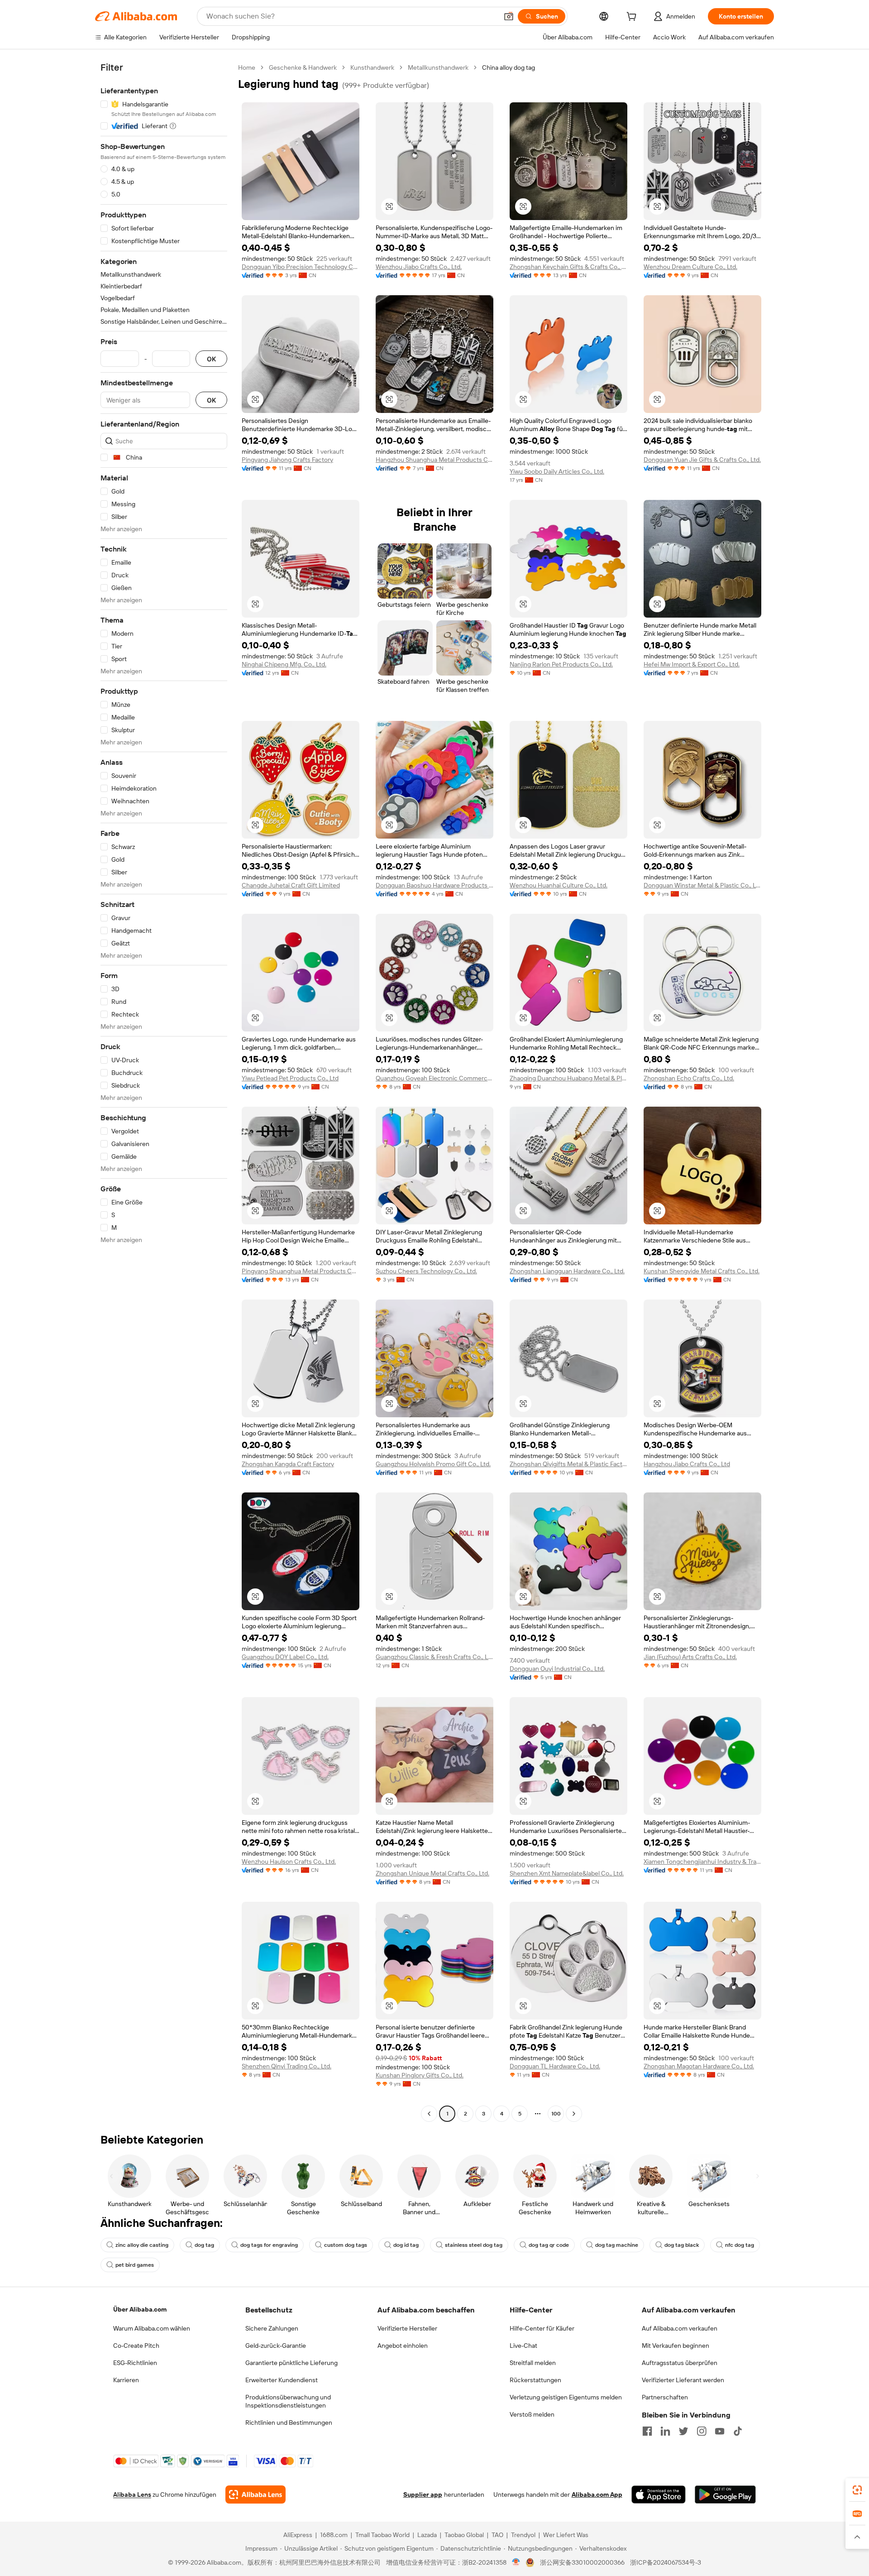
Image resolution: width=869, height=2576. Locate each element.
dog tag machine (617, 2245)
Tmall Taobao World (382, 2535)
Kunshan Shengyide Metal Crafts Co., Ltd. (702, 1271)
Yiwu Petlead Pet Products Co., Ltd (290, 1078)
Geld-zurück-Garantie (276, 2346)
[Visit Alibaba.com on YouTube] (720, 2431)
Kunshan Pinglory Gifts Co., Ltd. (420, 2075)
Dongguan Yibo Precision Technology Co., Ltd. (301, 267)
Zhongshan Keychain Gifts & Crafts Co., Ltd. (568, 267)
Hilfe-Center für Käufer (542, 2328)
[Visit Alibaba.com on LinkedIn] (665, 2431)
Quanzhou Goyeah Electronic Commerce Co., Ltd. (434, 1078)
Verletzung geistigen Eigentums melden (566, 2397)
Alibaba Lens (132, 2494)
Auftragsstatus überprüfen (680, 2363)
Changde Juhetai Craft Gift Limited (291, 885)
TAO (497, 2535)
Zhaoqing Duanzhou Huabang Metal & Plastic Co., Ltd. (568, 1078)
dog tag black (682, 2245)
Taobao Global (464, 2535)
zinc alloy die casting (142, 2245)
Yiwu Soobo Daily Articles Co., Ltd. (557, 471)
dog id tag (406, 2245)
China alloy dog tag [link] (509, 67)
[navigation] (164, 1092)
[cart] (633, 18)
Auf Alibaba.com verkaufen (680, 2328)
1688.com (334, 2535)
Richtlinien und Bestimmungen (289, 2422)
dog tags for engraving (269, 2245)
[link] (857, 2490)
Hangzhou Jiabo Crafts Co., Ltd (687, 1464)
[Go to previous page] (429, 2114)
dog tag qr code (549, 2245)
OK (211, 359)
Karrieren (126, 2380)
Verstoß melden (532, 2414)
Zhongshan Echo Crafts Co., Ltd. (689, 1078)
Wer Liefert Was (566, 2535)
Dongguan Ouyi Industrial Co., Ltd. (557, 1669)
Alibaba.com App (597, 2494)
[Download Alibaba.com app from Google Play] (725, 2494)
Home (247, 67)
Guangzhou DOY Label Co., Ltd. (285, 1657)
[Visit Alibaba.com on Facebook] (647, 2431)
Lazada (427, 2535)
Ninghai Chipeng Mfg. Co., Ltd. (284, 664)
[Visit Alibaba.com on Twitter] (683, 2431)
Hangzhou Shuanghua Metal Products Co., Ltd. (434, 460)
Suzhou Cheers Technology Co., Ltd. (426, 1271)
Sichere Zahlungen (272, 2328)
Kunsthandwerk (372, 67)
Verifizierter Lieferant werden (683, 2380)
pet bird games (135, 2265)
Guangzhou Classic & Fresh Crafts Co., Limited (434, 1657)
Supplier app (423, 2494)
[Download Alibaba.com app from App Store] (659, 2494)
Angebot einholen (403, 2346)
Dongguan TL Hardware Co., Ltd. (555, 2066)
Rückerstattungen (535, 2380)
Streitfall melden (533, 2363)
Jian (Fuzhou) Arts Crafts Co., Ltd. (690, 1657)
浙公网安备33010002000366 (582, 2562)
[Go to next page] (574, 2114)
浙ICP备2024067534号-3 (666, 2562)
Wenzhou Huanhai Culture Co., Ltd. (559, 885)
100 (556, 2114)
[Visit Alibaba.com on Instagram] (702, 2431)
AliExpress (298, 2535)
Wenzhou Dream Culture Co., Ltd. (690, 267)
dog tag (204, 2245)
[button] (509, 16)
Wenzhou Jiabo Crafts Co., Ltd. (419, 267)
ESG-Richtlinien (135, 2363)
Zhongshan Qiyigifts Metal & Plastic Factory (568, 1464)
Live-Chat (523, 2346)
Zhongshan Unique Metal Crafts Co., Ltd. (432, 1873)
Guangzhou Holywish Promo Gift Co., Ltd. (433, 1464)
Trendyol (523, 2535)
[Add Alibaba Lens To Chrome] (255, 2494)
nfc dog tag (740, 2245)
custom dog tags (346, 2245)
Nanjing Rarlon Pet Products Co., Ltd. (561, 664)
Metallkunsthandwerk (438, 67)
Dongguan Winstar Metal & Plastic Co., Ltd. (702, 885)
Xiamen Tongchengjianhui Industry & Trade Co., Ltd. (702, 1861)
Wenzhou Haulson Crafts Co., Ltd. (289, 1861)
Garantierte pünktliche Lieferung (291, 2363)
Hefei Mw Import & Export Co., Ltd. (692, 664)
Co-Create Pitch (136, 2346)
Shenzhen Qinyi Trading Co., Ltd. (286, 2066)
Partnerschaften (665, 2397)
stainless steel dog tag (474, 2245)
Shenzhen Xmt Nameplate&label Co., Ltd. (567, 1873)
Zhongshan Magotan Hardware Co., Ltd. (699, 2066)
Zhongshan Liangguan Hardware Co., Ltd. (567, 1271)
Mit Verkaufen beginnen (676, 2346)
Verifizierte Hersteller (407, 2328)
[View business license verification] (516, 2562)
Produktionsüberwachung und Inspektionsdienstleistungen (288, 2401)
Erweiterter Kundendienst (282, 2380)
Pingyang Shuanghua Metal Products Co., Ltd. (301, 1271)
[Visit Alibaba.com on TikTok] (738, 2431)
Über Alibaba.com (140, 2309)
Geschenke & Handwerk (303, 67)
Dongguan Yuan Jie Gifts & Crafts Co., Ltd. (702, 460)
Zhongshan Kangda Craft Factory (288, 1464)
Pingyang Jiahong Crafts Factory (287, 460)
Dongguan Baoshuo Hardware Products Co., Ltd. (434, 885)
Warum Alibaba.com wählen (152, 2328)
